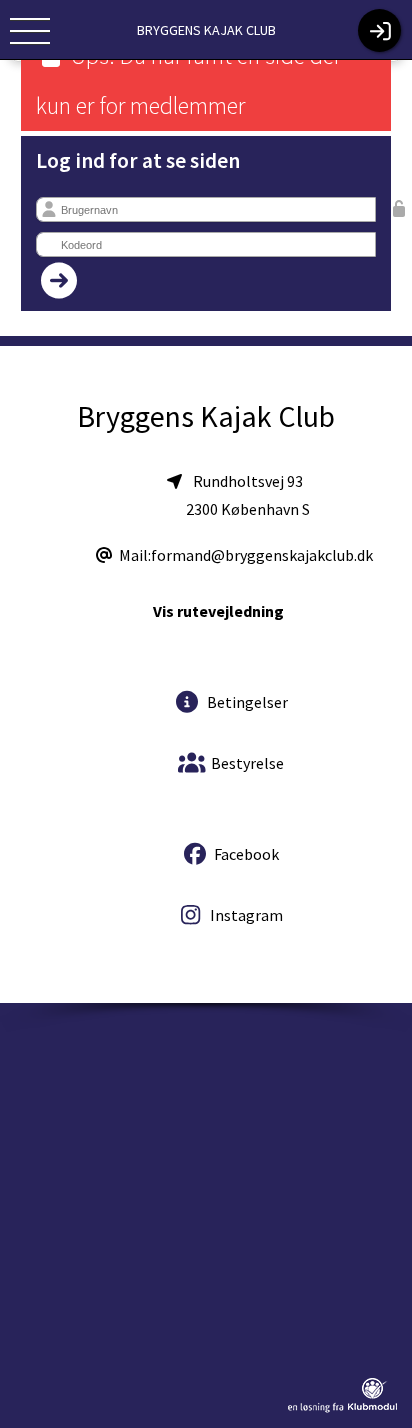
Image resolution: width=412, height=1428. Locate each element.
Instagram (245, 915)
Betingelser (246, 702)
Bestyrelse (246, 763)
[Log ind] (379, 30)
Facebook (245, 854)
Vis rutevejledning (218, 611)
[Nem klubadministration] (342, 1409)
